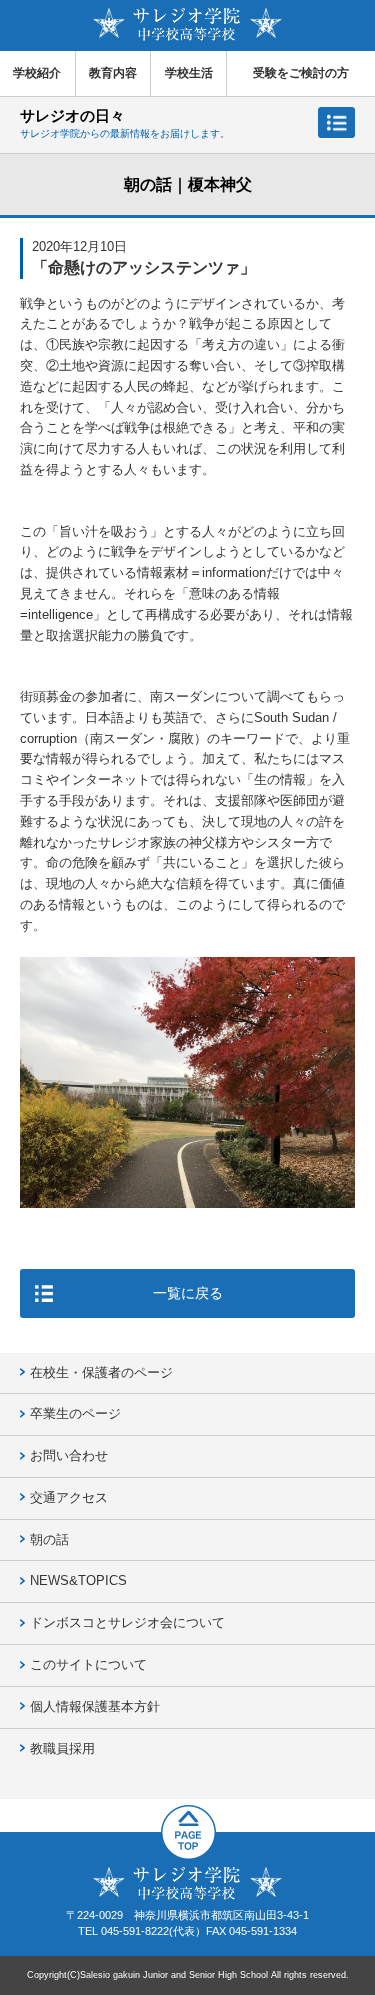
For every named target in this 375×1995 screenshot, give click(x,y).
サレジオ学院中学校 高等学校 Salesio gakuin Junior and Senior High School (187, 24)
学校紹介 (37, 73)
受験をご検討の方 (301, 73)
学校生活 (189, 73)
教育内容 (113, 73)
